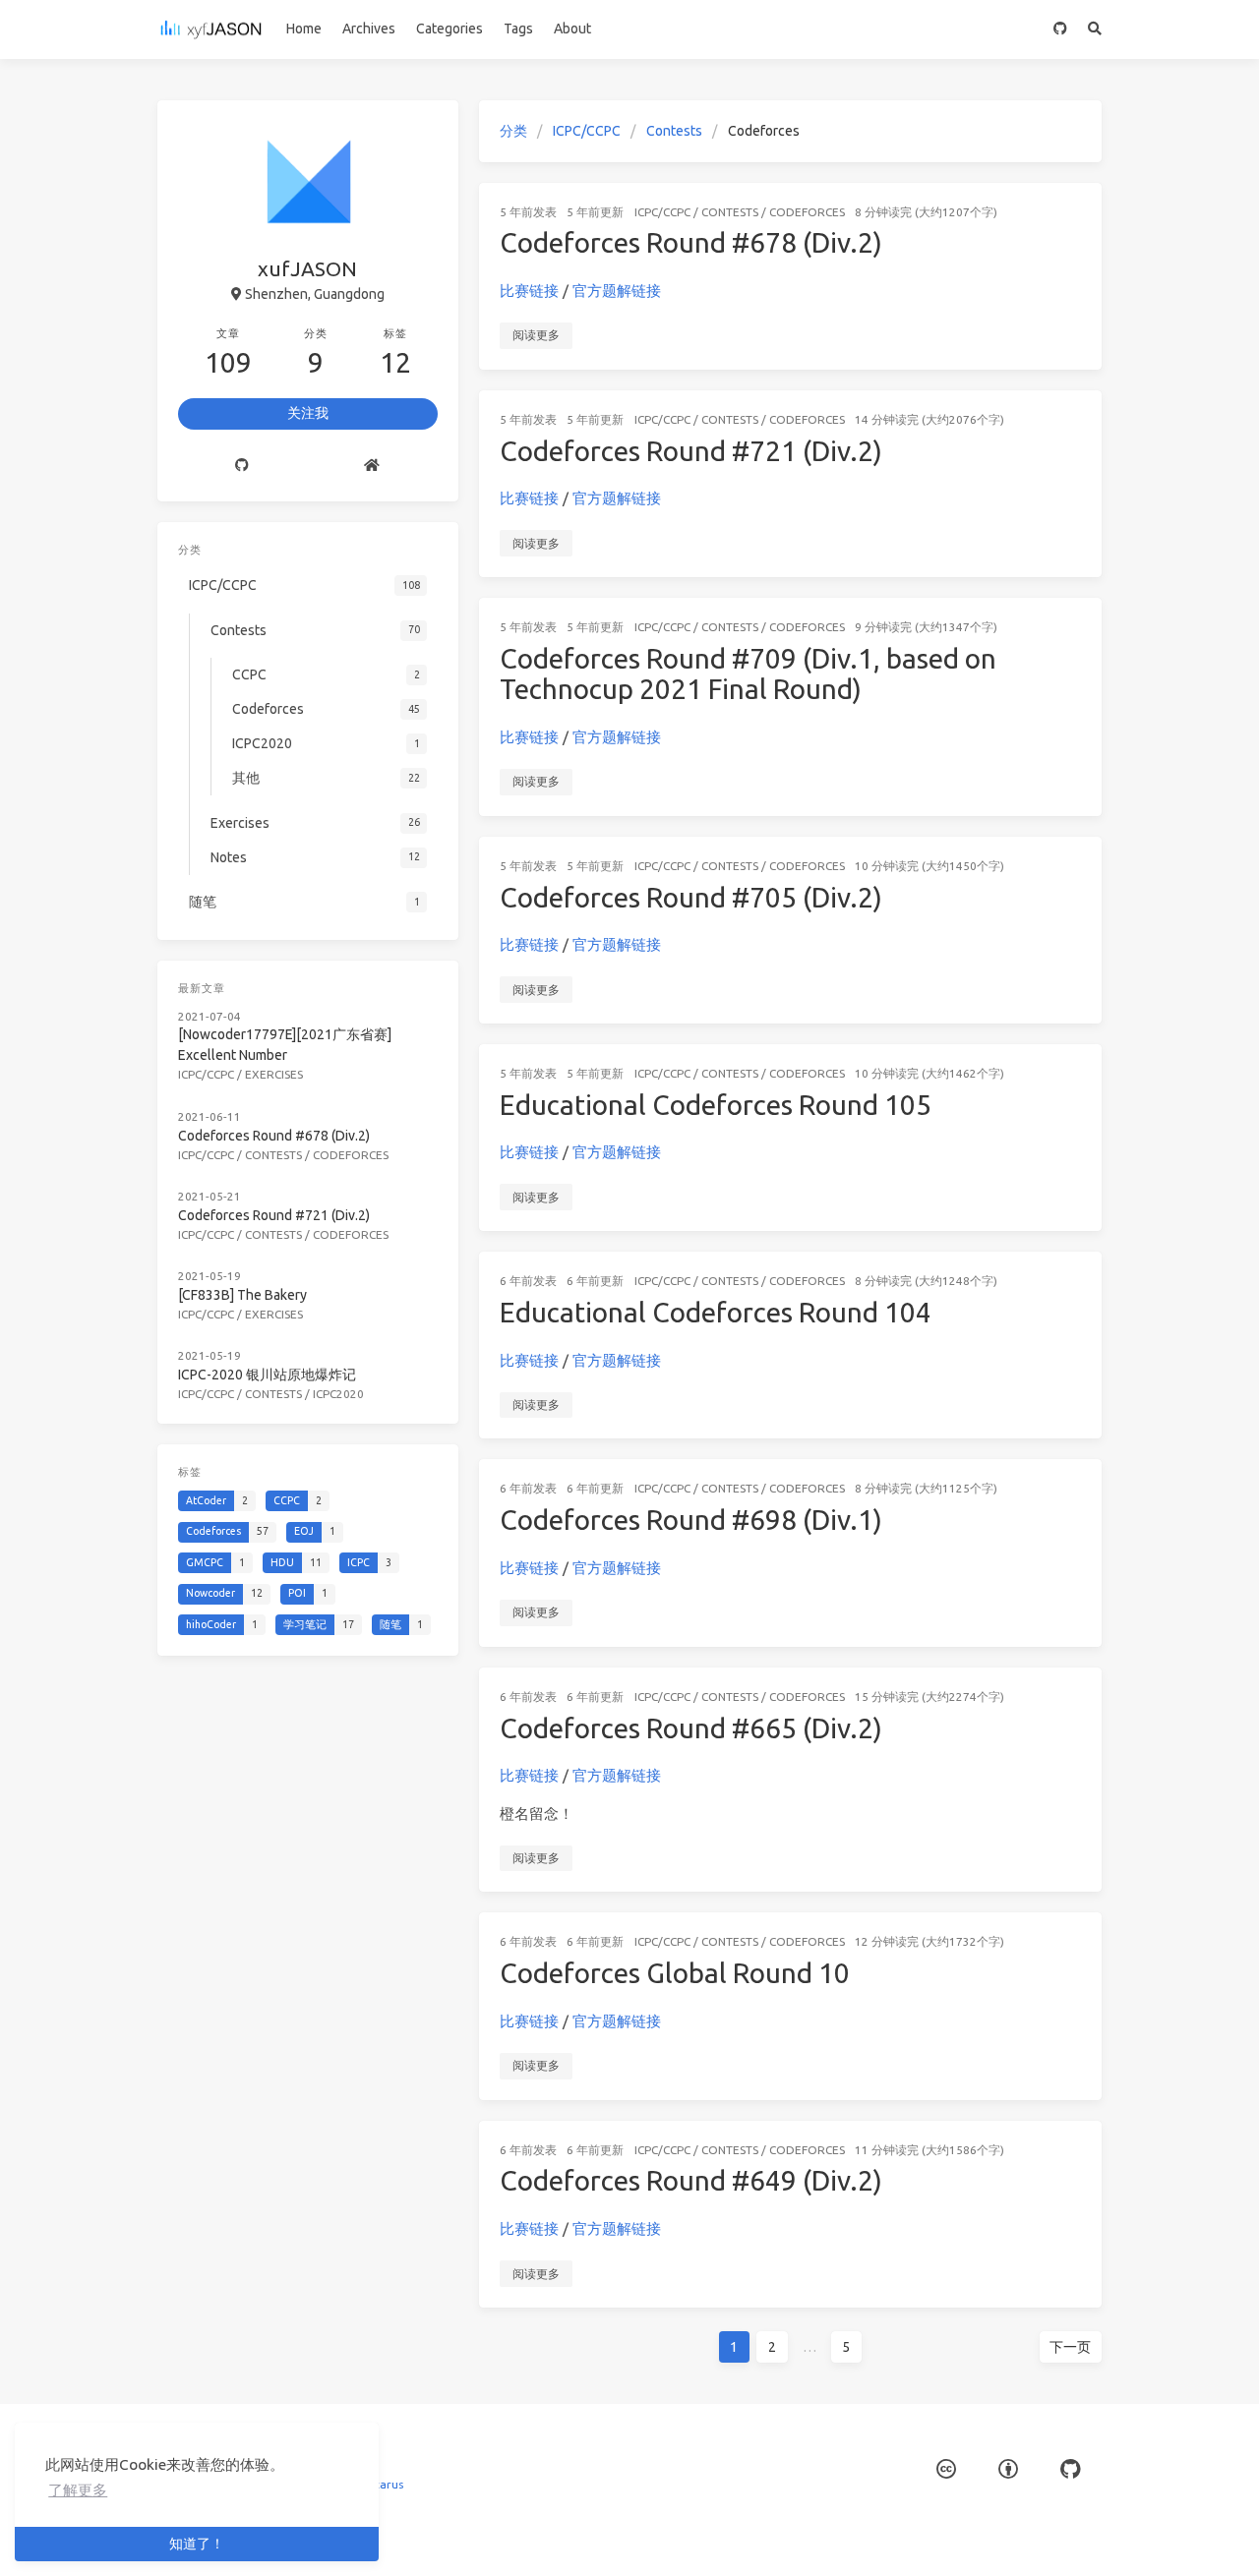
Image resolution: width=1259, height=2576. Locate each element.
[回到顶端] (1154, 2537)
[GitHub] (1061, 29)
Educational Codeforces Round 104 (716, 1312)
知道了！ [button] (197, 2544)
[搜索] (1095, 29)
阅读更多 (536, 335)
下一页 (1070, 2347)
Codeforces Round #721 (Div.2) (691, 451)
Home (304, 29)
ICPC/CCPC (587, 131)
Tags (518, 29)
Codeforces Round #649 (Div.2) (691, 2180)
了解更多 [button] (78, 2490)
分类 (513, 131)
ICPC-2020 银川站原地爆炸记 (267, 1375)
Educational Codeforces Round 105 (716, 1105)
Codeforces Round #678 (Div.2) (691, 242)
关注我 (308, 413)
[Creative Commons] (946, 2469)
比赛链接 (529, 291)
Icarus (387, 2484)
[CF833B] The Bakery (242, 1295)
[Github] (242, 466)
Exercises (274, 1074)
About (572, 29)
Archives (369, 29)
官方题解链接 (617, 291)
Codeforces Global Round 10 (675, 1973)
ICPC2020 (338, 1394)
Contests (674, 131)
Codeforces (807, 212)
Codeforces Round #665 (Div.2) (691, 1728)
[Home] (372, 466)
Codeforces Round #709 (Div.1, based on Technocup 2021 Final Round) (748, 674)
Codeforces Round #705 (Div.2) (691, 897)
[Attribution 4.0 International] (1008, 2469)
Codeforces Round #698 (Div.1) (691, 1520)
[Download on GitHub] (1070, 2469)
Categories (450, 29)
